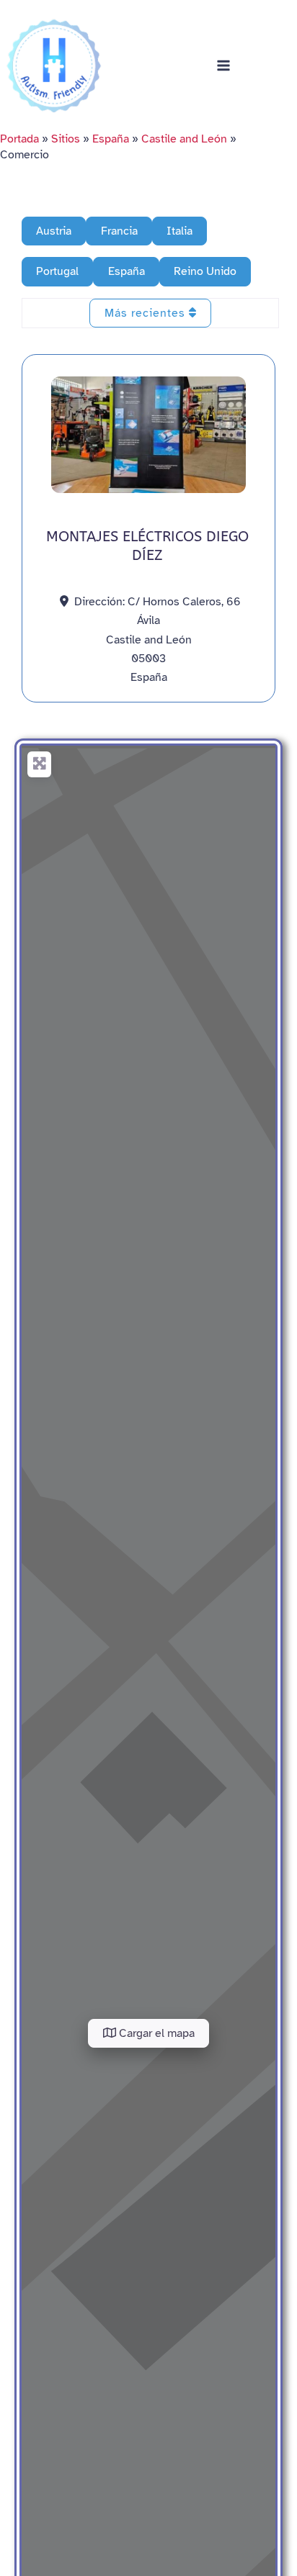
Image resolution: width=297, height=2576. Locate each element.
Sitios (66, 139)
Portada (19, 139)
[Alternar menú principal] (223, 65)
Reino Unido (205, 271)
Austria (54, 231)
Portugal (57, 271)
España (111, 139)
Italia (179, 231)
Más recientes (147, 313)
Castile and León (184, 139)
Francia (119, 231)
